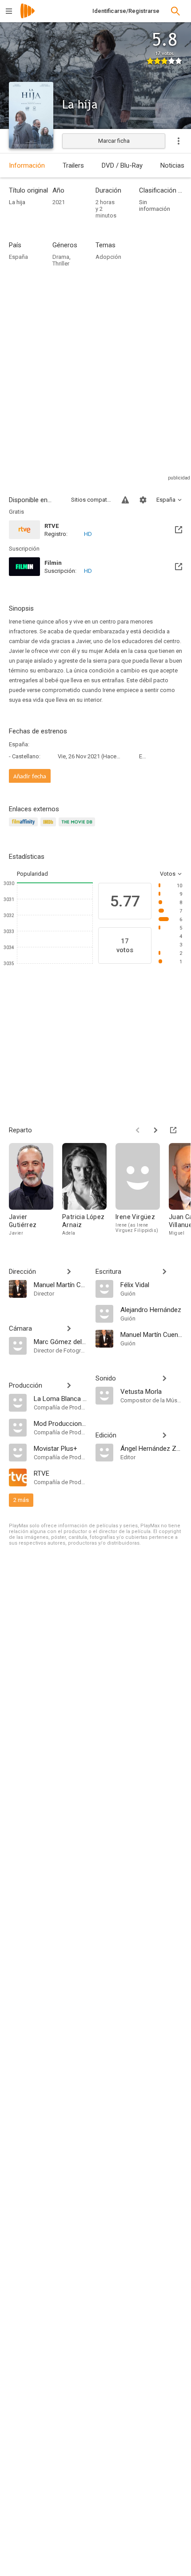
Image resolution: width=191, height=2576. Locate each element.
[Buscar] (175, 11)
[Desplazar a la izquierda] (138, 1130)
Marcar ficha (114, 141)
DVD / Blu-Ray (122, 165)
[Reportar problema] (125, 500)
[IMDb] (50, 827)
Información (27, 165)
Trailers (73, 165)
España (18, 257)
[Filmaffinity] (25, 827)
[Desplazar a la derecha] (155, 1130)
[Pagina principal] (28, 17)
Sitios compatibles (91, 500)
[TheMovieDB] (78, 827)
